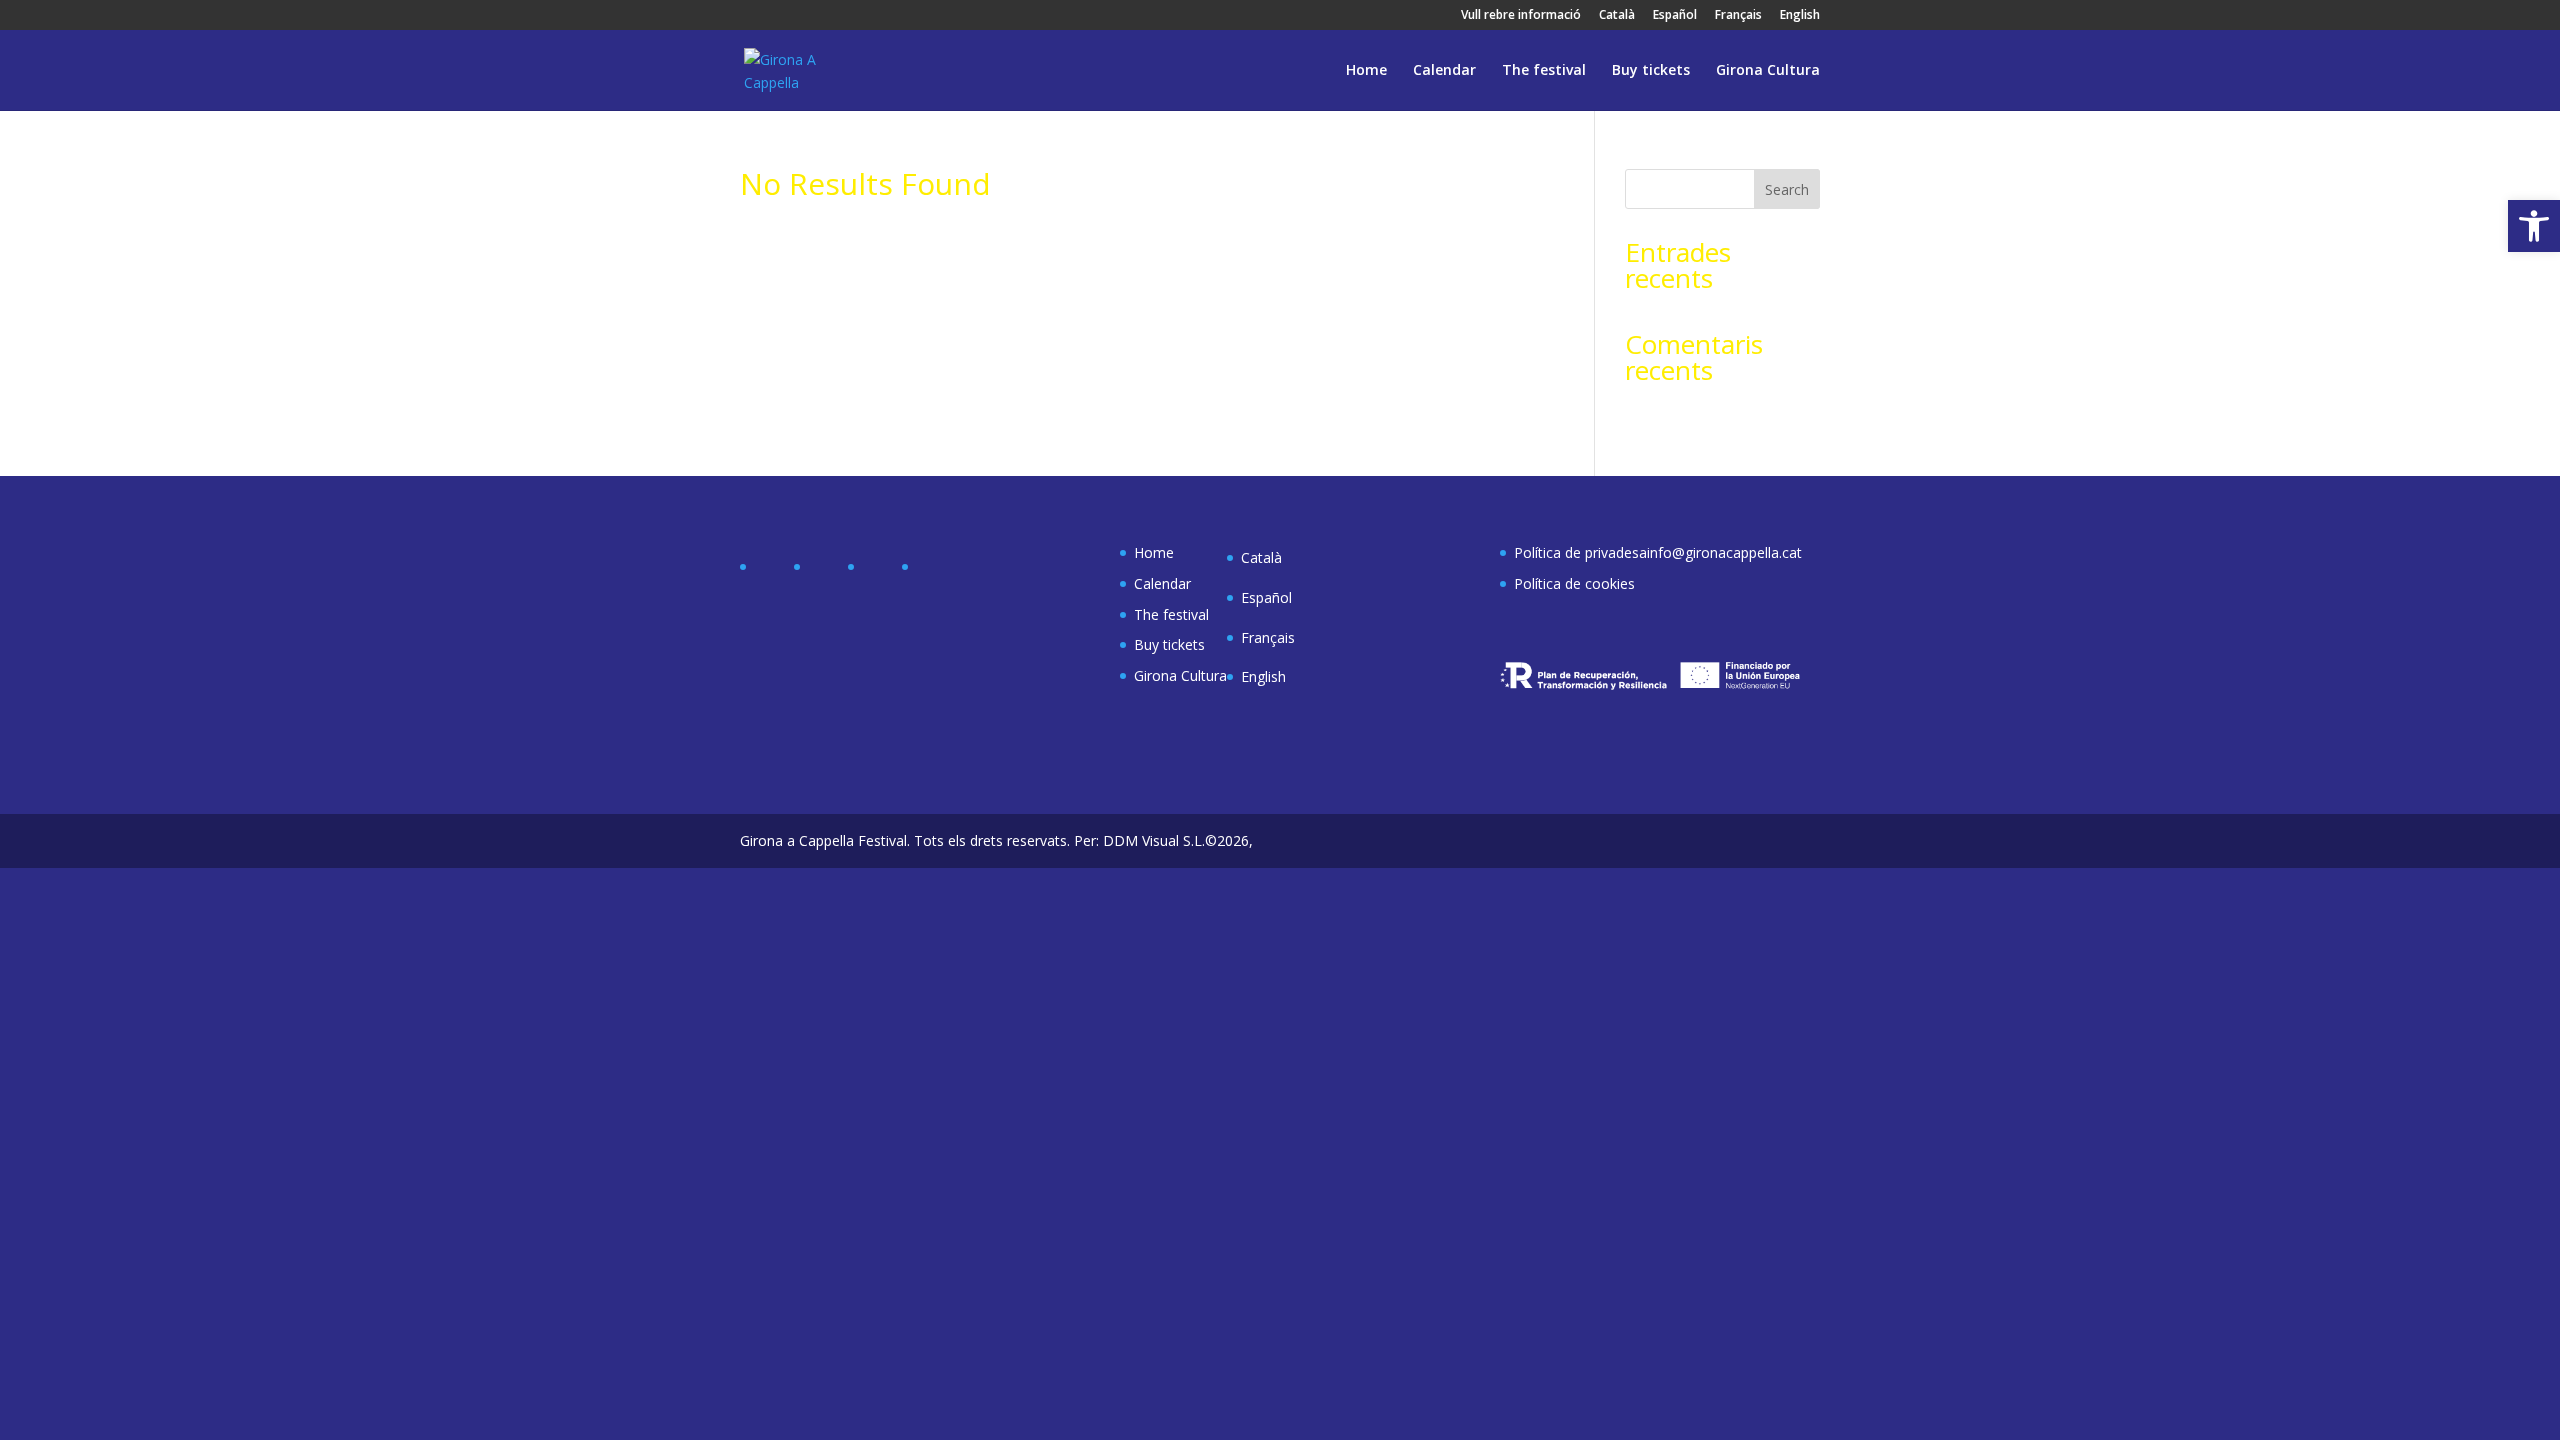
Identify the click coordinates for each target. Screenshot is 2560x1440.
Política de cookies (1574, 583)
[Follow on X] (824, 571)
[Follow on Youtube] (932, 571)
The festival (1544, 71)
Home (1366, 71)
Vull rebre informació (1521, 16)
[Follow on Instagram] (878, 571)
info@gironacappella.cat (1724, 552)
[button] (2534, 226)
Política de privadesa (1580, 552)
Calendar (1444, 71)
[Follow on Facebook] (770, 571)
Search (1787, 189)
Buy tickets (1651, 71)
